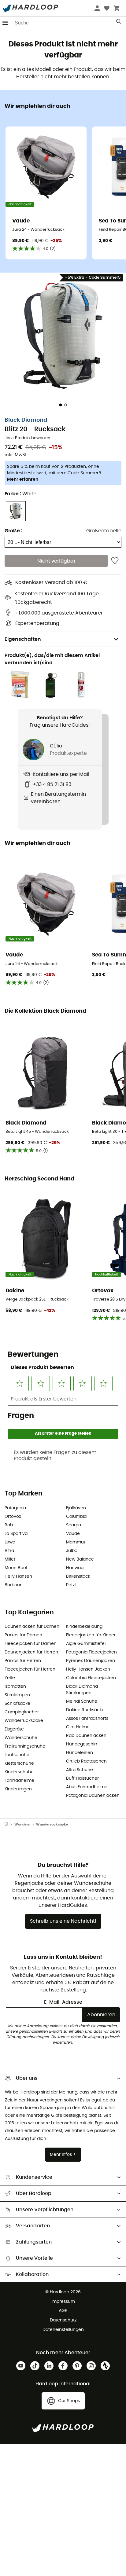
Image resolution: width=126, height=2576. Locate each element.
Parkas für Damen (23, 1635)
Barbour (13, 1585)
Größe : (13, 531)
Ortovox (13, 1517)
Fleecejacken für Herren (30, 1669)
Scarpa (74, 1525)
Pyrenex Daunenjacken (91, 1661)
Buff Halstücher (82, 1778)
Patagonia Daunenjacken (93, 1796)
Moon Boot (16, 1568)
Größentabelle (104, 531)
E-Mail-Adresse (63, 2002)
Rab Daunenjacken (86, 1736)
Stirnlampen (17, 1695)
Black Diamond (26, 420)
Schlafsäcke (17, 1704)
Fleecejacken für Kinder (91, 1635)
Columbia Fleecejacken (91, 1678)
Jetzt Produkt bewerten (27, 438)
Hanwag (75, 1568)
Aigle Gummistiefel (86, 1644)
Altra (9, 1551)
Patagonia (15, 1508)
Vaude (73, 1534)
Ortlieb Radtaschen (86, 1761)
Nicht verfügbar (56, 561)
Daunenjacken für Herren (31, 1652)
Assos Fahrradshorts (87, 1719)
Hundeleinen (80, 1753)
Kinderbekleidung (84, 1627)
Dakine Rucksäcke (85, 1710)
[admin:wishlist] (115, 561)
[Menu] (6, 23)
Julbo (72, 1551)
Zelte (10, 1678)
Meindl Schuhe (82, 1701)
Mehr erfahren (23, 479)
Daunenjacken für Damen (32, 1627)
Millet (10, 1559)
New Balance (80, 1559)
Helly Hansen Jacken (88, 1669)
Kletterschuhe (19, 1763)
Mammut (76, 1542)
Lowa (10, 1542)
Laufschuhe (17, 1755)
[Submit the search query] (119, 23)
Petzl (71, 1585)
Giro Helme (78, 1727)
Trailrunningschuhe (25, 1746)
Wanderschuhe (21, 1738)
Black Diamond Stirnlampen (82, 1690)
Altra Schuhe (80, 1770)
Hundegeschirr (82, 1744)
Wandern (22, 1824)
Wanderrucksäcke (24, 1721)
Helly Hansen (18, 1576)
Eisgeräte (14, 1729)
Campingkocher (22, 1712)
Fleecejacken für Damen (31, 1644)
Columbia (76, 1517)
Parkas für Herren (23, 1661)
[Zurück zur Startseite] (9, 1825)
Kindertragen (18, 1789)
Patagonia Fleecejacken (91, 1652)
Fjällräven (76, 1508)
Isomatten (15, 1686)
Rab (9, 1525)
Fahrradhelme (19, 1781)
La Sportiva (16, 1534)
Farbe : (20, 494)
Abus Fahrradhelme (87, 1787)
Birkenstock (78, 1576)
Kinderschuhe (19, 1772)
